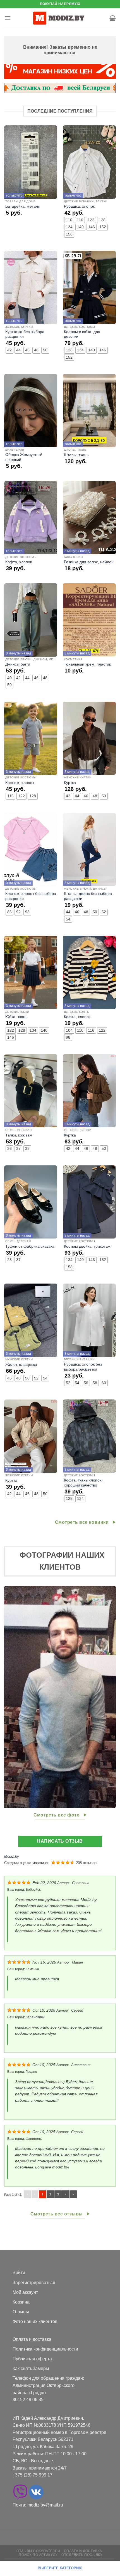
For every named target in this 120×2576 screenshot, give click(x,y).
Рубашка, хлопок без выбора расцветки (83, 1367)
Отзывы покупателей (38, 2551)
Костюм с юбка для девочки (82, 334)
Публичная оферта (32, 2359)
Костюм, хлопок (20, 783)
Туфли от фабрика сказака (30, 1246)
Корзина (21, 2302)
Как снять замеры (31, 2368)
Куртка (70, 783)
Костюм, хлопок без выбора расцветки (31, 896)
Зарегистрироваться (34, 2283)
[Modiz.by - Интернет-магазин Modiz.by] (60, 18)
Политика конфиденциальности (45, 2349)
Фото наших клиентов (35, 2321)
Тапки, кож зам (19, 1135)
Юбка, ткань (16, 1017)
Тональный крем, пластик (87, 664)
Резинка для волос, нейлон (89, 562)
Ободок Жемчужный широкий (24, 457)
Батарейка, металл (23, 206)
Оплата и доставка (32, 2339)
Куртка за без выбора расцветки (25, 334)
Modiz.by (12, 1856)
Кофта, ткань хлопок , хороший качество (84, 1483)
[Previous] (9, 1697)
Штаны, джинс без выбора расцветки (88, 896)
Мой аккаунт (25, 2292)
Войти (19, 2273)
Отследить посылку (82, 2555)
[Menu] (8, 18)
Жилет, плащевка (21, 1365)
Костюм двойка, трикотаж (87, 1246)
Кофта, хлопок (19, 562)
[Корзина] (113, 18)
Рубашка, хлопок (79, 206)
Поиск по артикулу (38, 2555)
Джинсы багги (18, 664)
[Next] (111, 1697)
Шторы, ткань (76, 455)
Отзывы (21, 2312)
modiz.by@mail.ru (45, 2505)
